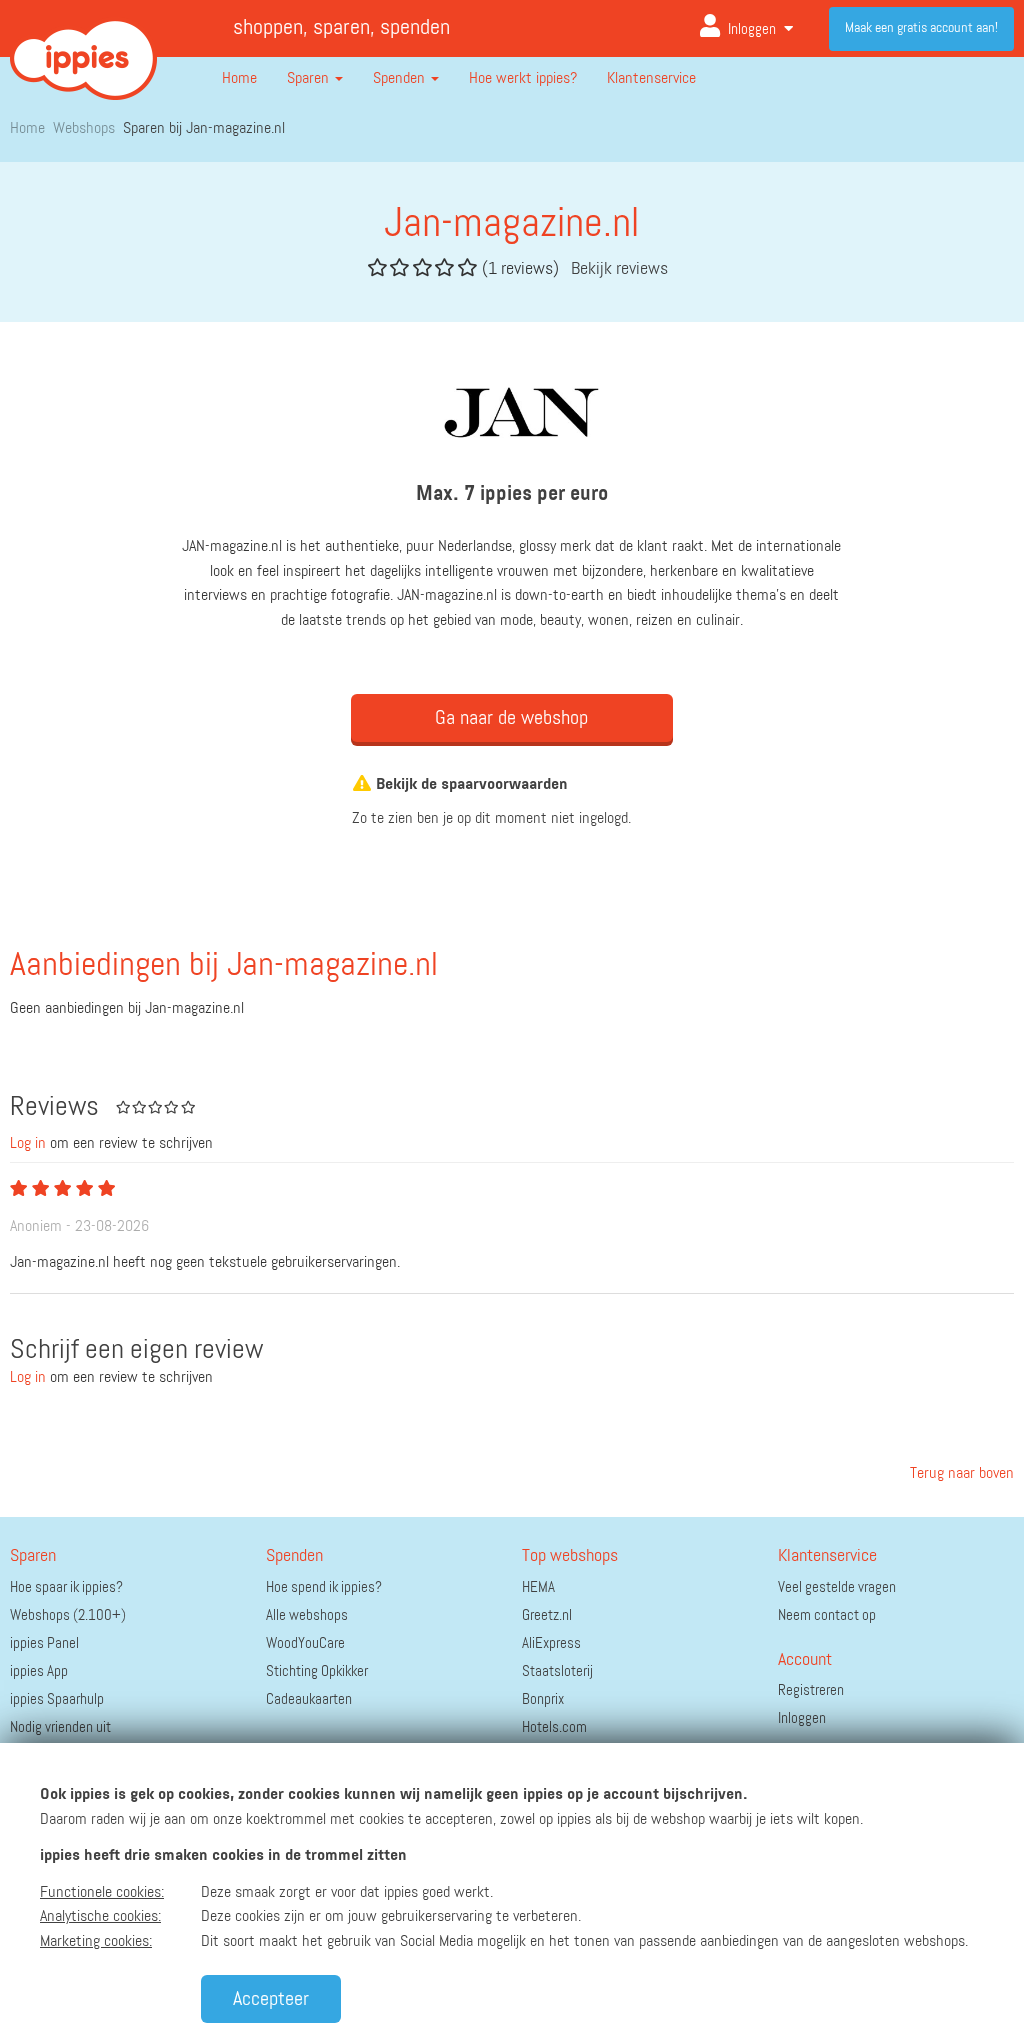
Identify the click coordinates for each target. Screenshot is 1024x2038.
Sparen (310, 79)
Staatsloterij (557, 1671)
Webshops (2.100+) (68, 1615)
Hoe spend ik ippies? (324, 1587)
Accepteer (271, 1999)
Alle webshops (307, 1615)
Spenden (401, 79)
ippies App (39, 1671)
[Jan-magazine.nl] (512, 407)
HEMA (538, 1587)
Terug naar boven (960, 1474)
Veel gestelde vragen (837, 1587)
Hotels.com (554, 1727)
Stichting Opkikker (317, 1671)
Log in (28, 1144)
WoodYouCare (305, 1643)
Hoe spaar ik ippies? (66, 1587)
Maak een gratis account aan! (921, 28)
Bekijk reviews (619, 269)
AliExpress (551, 1643)
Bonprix (543, 1699)
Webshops (84, 129)
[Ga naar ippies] (83, 44)
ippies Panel (44, 1643)
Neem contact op (827, 1615)
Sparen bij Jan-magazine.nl (204, 129)
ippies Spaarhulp (57, 1699)
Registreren (811, 1690)
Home (239, 79)
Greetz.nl (547, 1615)
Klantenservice (651, 79)
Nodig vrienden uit (60, 1727)
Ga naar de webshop (511, 718)
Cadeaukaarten (309, 1699)
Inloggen (752, 29)
